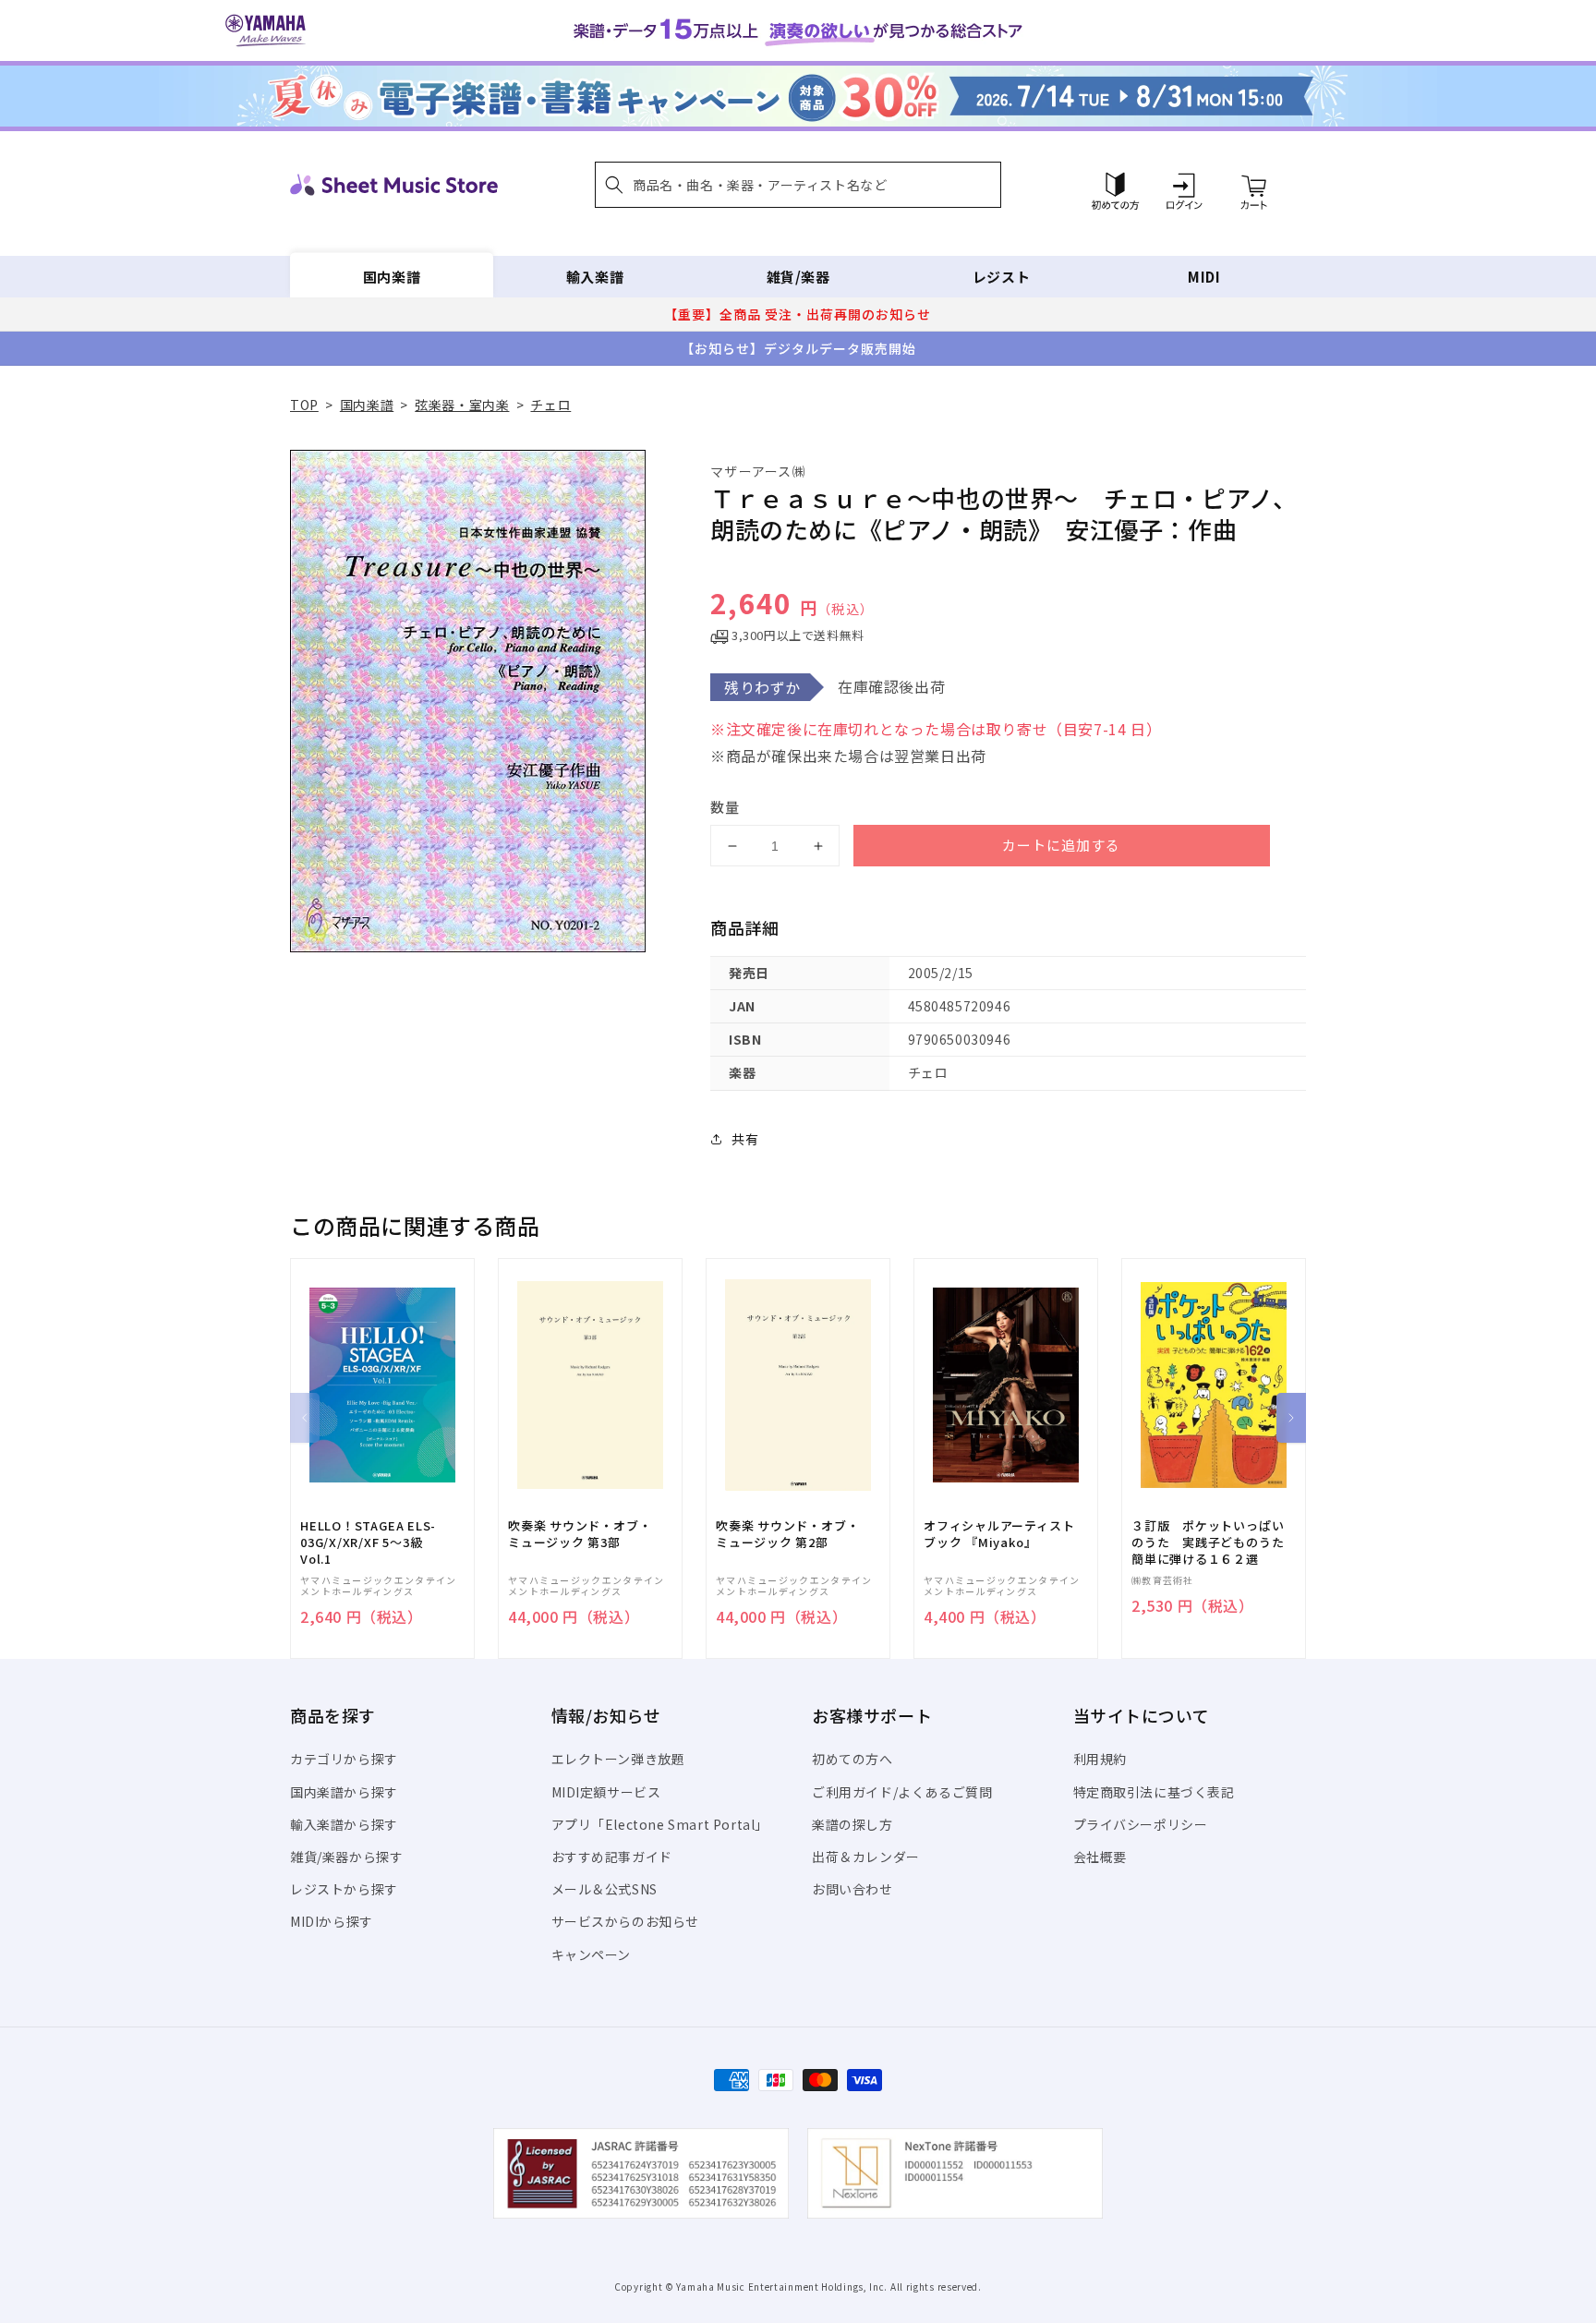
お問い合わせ (852, 1889)
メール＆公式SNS (605, 1889)
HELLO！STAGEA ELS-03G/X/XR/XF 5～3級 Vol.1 (368, 1543)
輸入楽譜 (595, 277)
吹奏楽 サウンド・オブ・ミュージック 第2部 (787, 1534)
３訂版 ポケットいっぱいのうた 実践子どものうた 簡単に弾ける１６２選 (1214, 1543)
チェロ (550, 405)
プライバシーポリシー (1141, 1824)
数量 (725, 807)
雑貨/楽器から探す (346, 1857)
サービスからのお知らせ (626, 1921)
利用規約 (1100, 1759)
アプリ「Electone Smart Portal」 (660, 1824)
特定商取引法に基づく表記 (1154, 1792)
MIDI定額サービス (606, 1792)
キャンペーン (592, 1954)
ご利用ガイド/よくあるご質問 (902, 1792)
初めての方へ (852, 1759)
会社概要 (1100, 1857)
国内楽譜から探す (344, 1792)
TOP (304, 405)
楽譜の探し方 (852, 1824)
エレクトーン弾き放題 (618, 1759)
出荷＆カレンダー (866, 1857)
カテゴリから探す (344, 1759)
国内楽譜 (392, 277)
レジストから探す (344, 1889)
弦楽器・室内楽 (462, 405)
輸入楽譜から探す (344, 1824)
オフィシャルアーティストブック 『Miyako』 (999, 1534)
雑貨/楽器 (798, 277)
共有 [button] (745, 1139)
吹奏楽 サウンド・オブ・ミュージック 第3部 (580, 1534)
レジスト (1001, 277)
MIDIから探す (332, 1921)
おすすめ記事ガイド (612, 1857)
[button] (798, 185)
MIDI (1204, 277)
